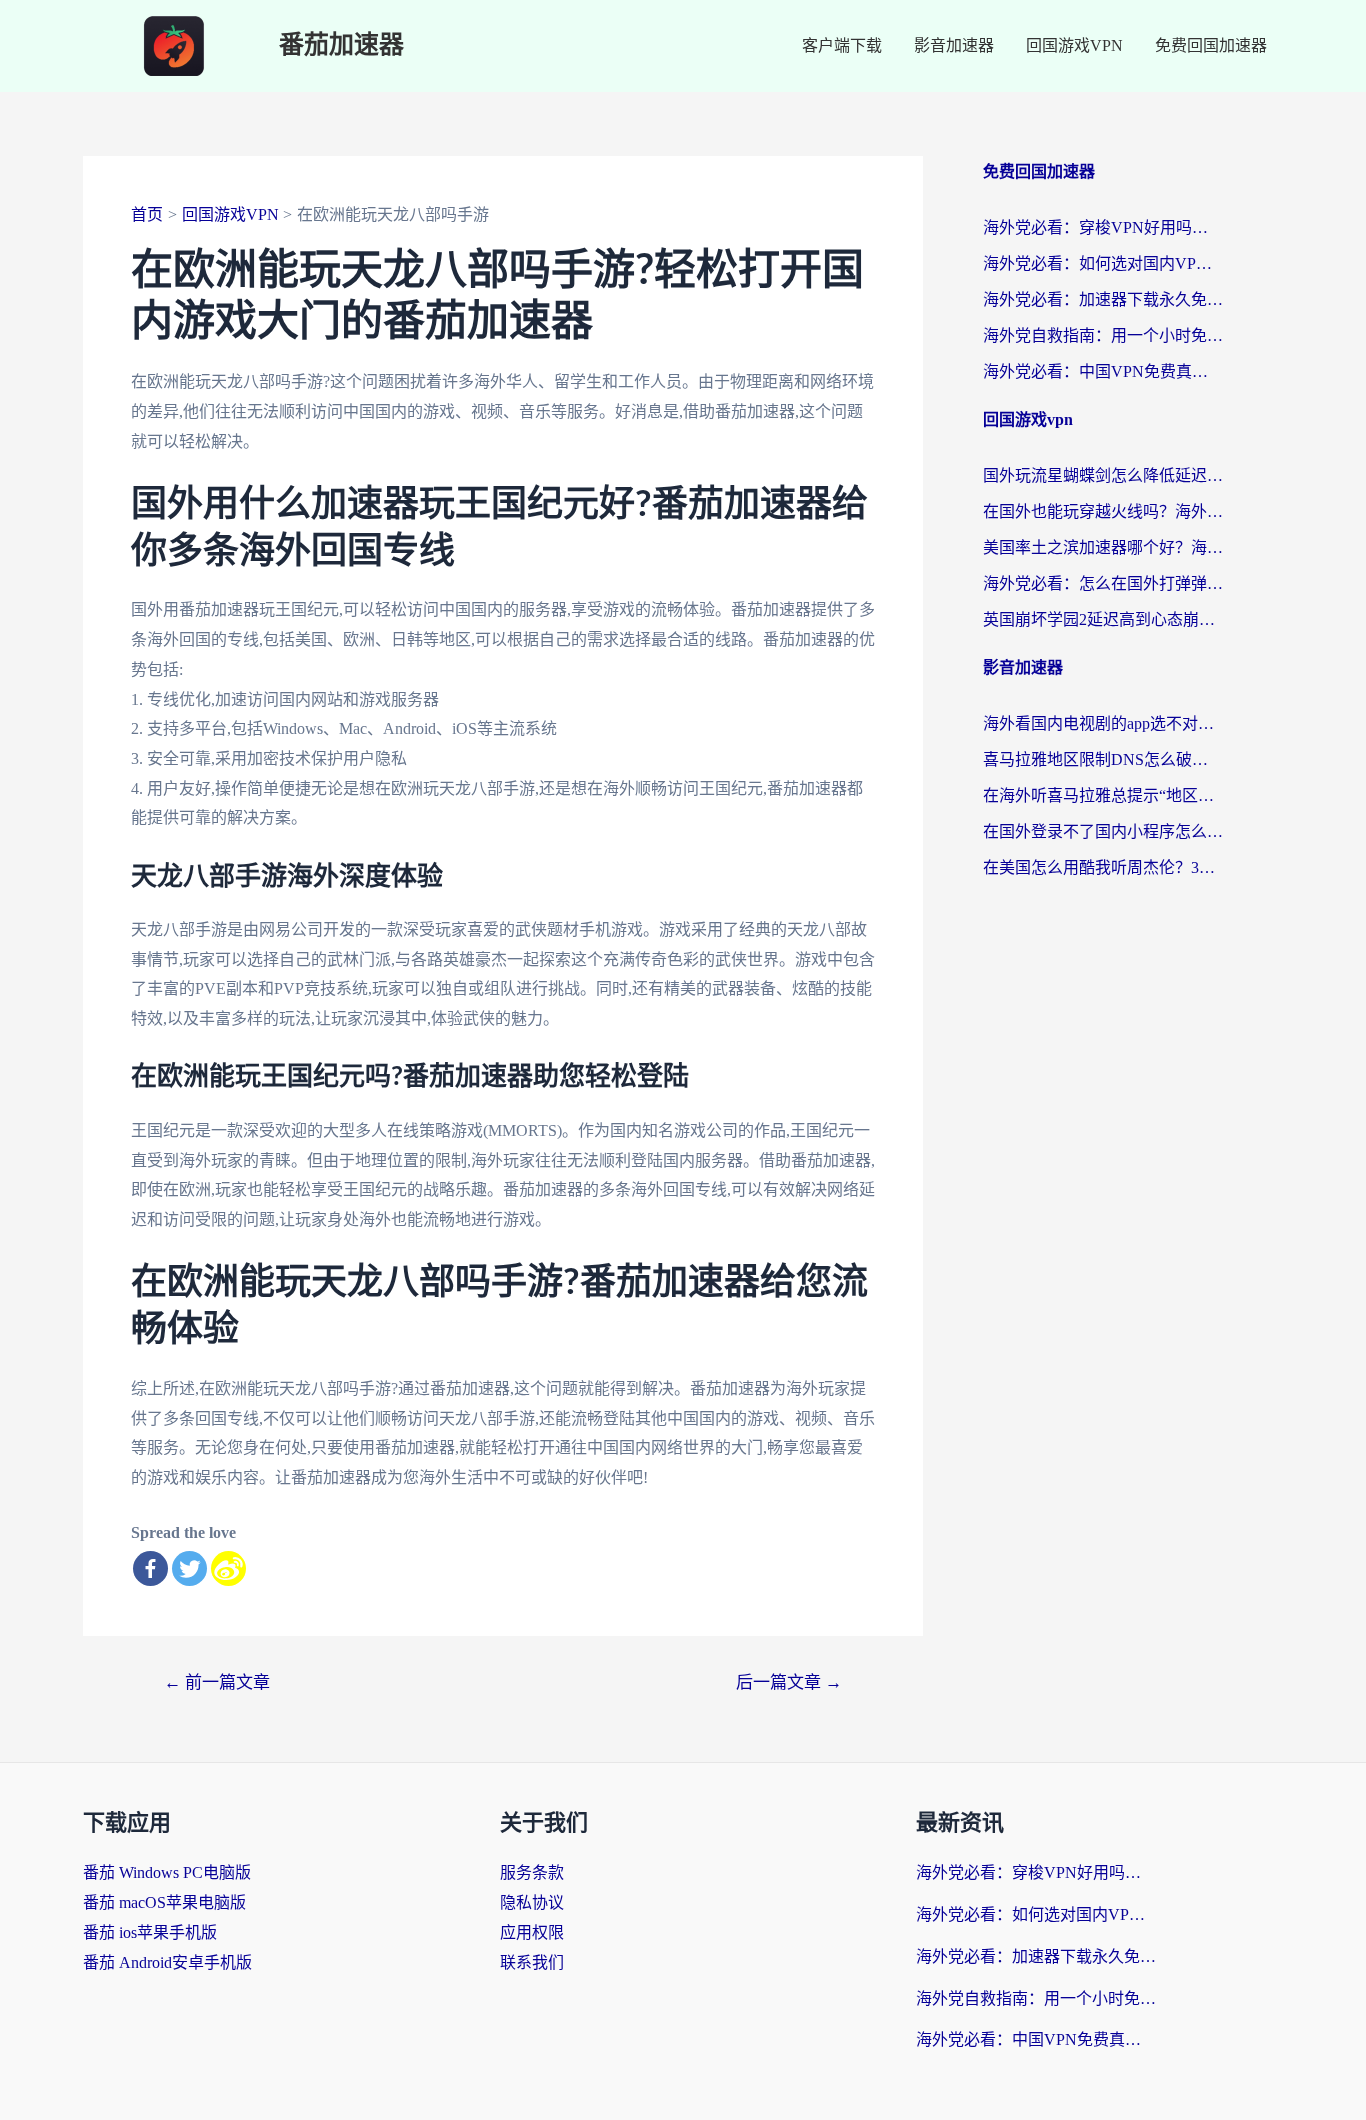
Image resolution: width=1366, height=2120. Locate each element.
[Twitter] (189, 1568)
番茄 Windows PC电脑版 (167, 1872)
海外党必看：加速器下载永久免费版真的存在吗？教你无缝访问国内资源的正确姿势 (1103, 299)
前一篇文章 (217, 1682)
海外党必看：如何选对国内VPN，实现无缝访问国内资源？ (1103, 263)
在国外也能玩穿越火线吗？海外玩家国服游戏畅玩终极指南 (1103, 511)
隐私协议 (532, 1902)
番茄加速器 (341, 45)
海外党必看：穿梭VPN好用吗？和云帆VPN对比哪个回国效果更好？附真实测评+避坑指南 (1103, 227)
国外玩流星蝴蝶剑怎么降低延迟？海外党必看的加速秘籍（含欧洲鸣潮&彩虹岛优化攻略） (1103, 475)
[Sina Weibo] (228, 1568)
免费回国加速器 (1211, 45)
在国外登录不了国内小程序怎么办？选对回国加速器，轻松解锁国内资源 (1103, 831)
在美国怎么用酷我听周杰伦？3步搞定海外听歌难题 (1103, 867)
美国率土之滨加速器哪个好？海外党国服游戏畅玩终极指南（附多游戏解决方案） (1103, 547)
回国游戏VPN (1074, 45)
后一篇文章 (789, 1682)
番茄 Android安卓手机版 (167, 1962)
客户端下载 (842, 45)
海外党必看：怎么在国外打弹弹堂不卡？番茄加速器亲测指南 (1103, 583)
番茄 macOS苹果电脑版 (164, 1902)
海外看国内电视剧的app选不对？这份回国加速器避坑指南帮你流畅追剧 (1103, 723)
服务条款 (532, 1872)
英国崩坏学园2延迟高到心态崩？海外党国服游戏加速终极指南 (1103, 619)
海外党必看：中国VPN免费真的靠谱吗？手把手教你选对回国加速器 (1103, 371)
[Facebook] (150, 1568)
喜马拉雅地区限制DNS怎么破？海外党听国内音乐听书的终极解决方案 (1103, 759)
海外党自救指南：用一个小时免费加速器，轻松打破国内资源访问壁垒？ (1103, 335)
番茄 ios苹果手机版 (150, 1932)
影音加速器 (954, 45)
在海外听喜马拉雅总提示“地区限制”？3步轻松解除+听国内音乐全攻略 (1103, 795)
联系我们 (532, 1962)
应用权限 (532, 1932)
